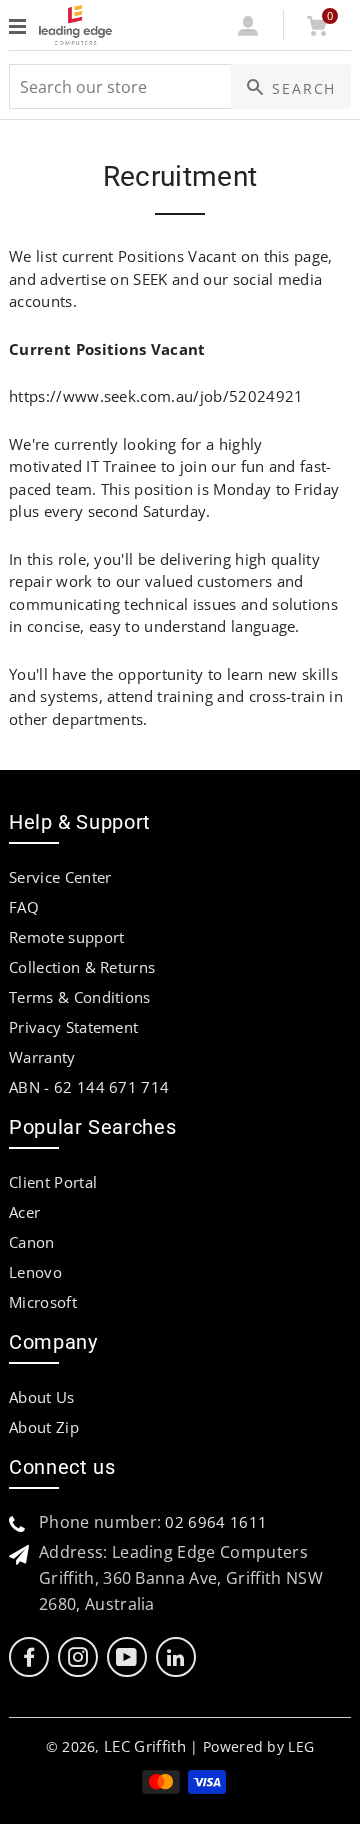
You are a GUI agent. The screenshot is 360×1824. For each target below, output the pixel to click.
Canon (32, 1242)
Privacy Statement (73, 1027)
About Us (42, 1397)
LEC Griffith (145, 1746)
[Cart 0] (316, 30)
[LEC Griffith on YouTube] (126, 1657)
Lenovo (35, 1272)
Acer (24, 1212)
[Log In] (248, 30)
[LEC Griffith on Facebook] (29, 1657)
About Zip (44, 1427)
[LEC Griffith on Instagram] (78, 1657)
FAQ (24, 907)
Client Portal (53, 1182)
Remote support (66, 937)
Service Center (60, 877)
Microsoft (43, 1302)
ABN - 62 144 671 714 (89, 1087)
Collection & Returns (82, 967)
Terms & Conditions (80, 997)
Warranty (42, 1057)
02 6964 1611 (216, 1522)
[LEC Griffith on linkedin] (175, 1657)
